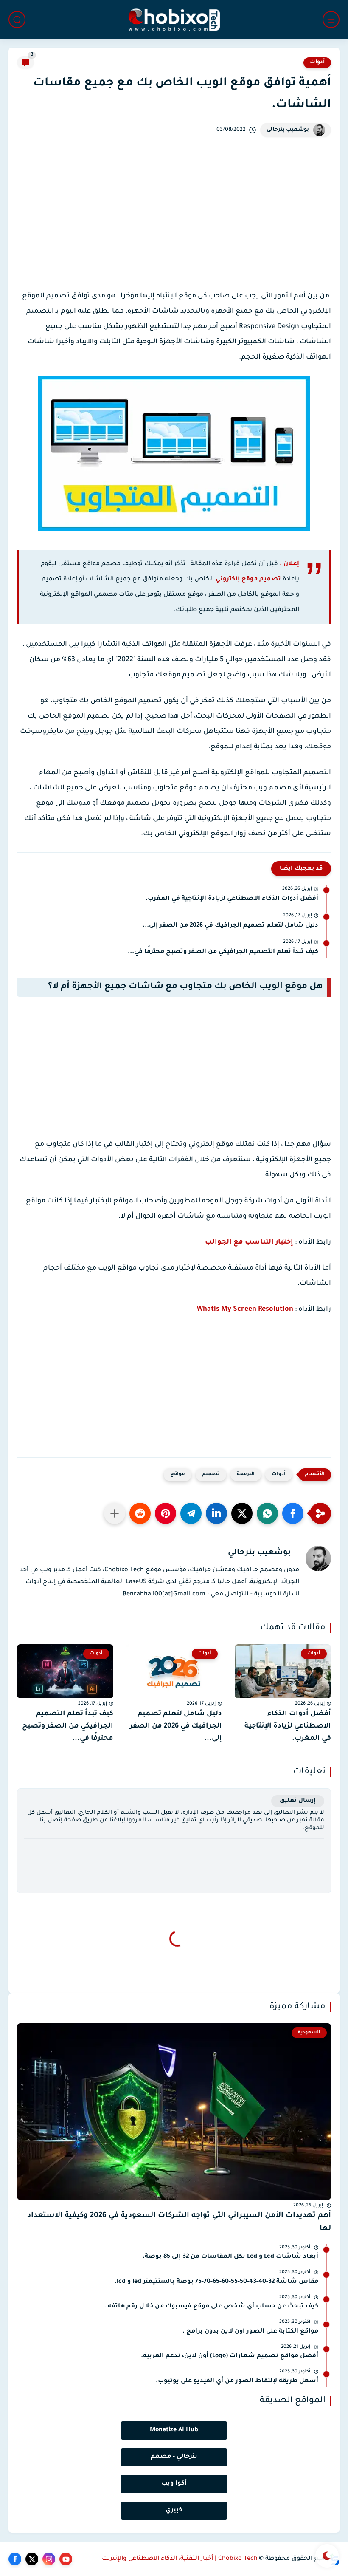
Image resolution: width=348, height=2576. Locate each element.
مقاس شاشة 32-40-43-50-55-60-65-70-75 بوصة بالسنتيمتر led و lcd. (216, 2282)
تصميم (211, 1475)
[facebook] (15, 2559)
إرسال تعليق (298, 1801)
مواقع (178, 1475)
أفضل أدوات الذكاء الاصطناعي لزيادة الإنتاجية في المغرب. (232, 899)
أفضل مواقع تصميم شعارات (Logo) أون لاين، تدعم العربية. (230, 2356)
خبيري (174, 2511)
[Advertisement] (174, 227)
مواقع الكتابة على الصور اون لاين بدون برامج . (250, 2332)
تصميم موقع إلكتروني (248, 580)
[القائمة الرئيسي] (331, 20)
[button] (293, 1513)
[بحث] (17, 20)
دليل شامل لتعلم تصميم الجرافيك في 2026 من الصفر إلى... (230, 926)
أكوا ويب (174, 2484)
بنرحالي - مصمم (174, 2457)
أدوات (317, 62)
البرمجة (246, 1475)
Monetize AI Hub (174, 2430)
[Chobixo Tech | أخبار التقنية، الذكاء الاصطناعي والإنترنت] (174, 20)
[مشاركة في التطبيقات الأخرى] (115, 1513)
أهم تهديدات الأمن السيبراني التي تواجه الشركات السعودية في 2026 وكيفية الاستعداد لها (179, 2222)
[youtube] (66, 2559)
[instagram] (49, 2559)
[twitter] (32, 2559)
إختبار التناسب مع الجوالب (249, 1242)
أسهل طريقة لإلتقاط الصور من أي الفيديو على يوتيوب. (237, 2381)
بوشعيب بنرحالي (288, 130)
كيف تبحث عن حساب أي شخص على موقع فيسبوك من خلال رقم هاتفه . (211, 2307)
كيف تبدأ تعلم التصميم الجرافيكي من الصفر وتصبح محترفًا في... (223, 952)
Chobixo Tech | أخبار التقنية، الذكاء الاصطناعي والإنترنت (180, 2559)
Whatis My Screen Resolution (245, 1309)
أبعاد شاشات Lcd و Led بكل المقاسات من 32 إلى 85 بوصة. (230, 2257)
